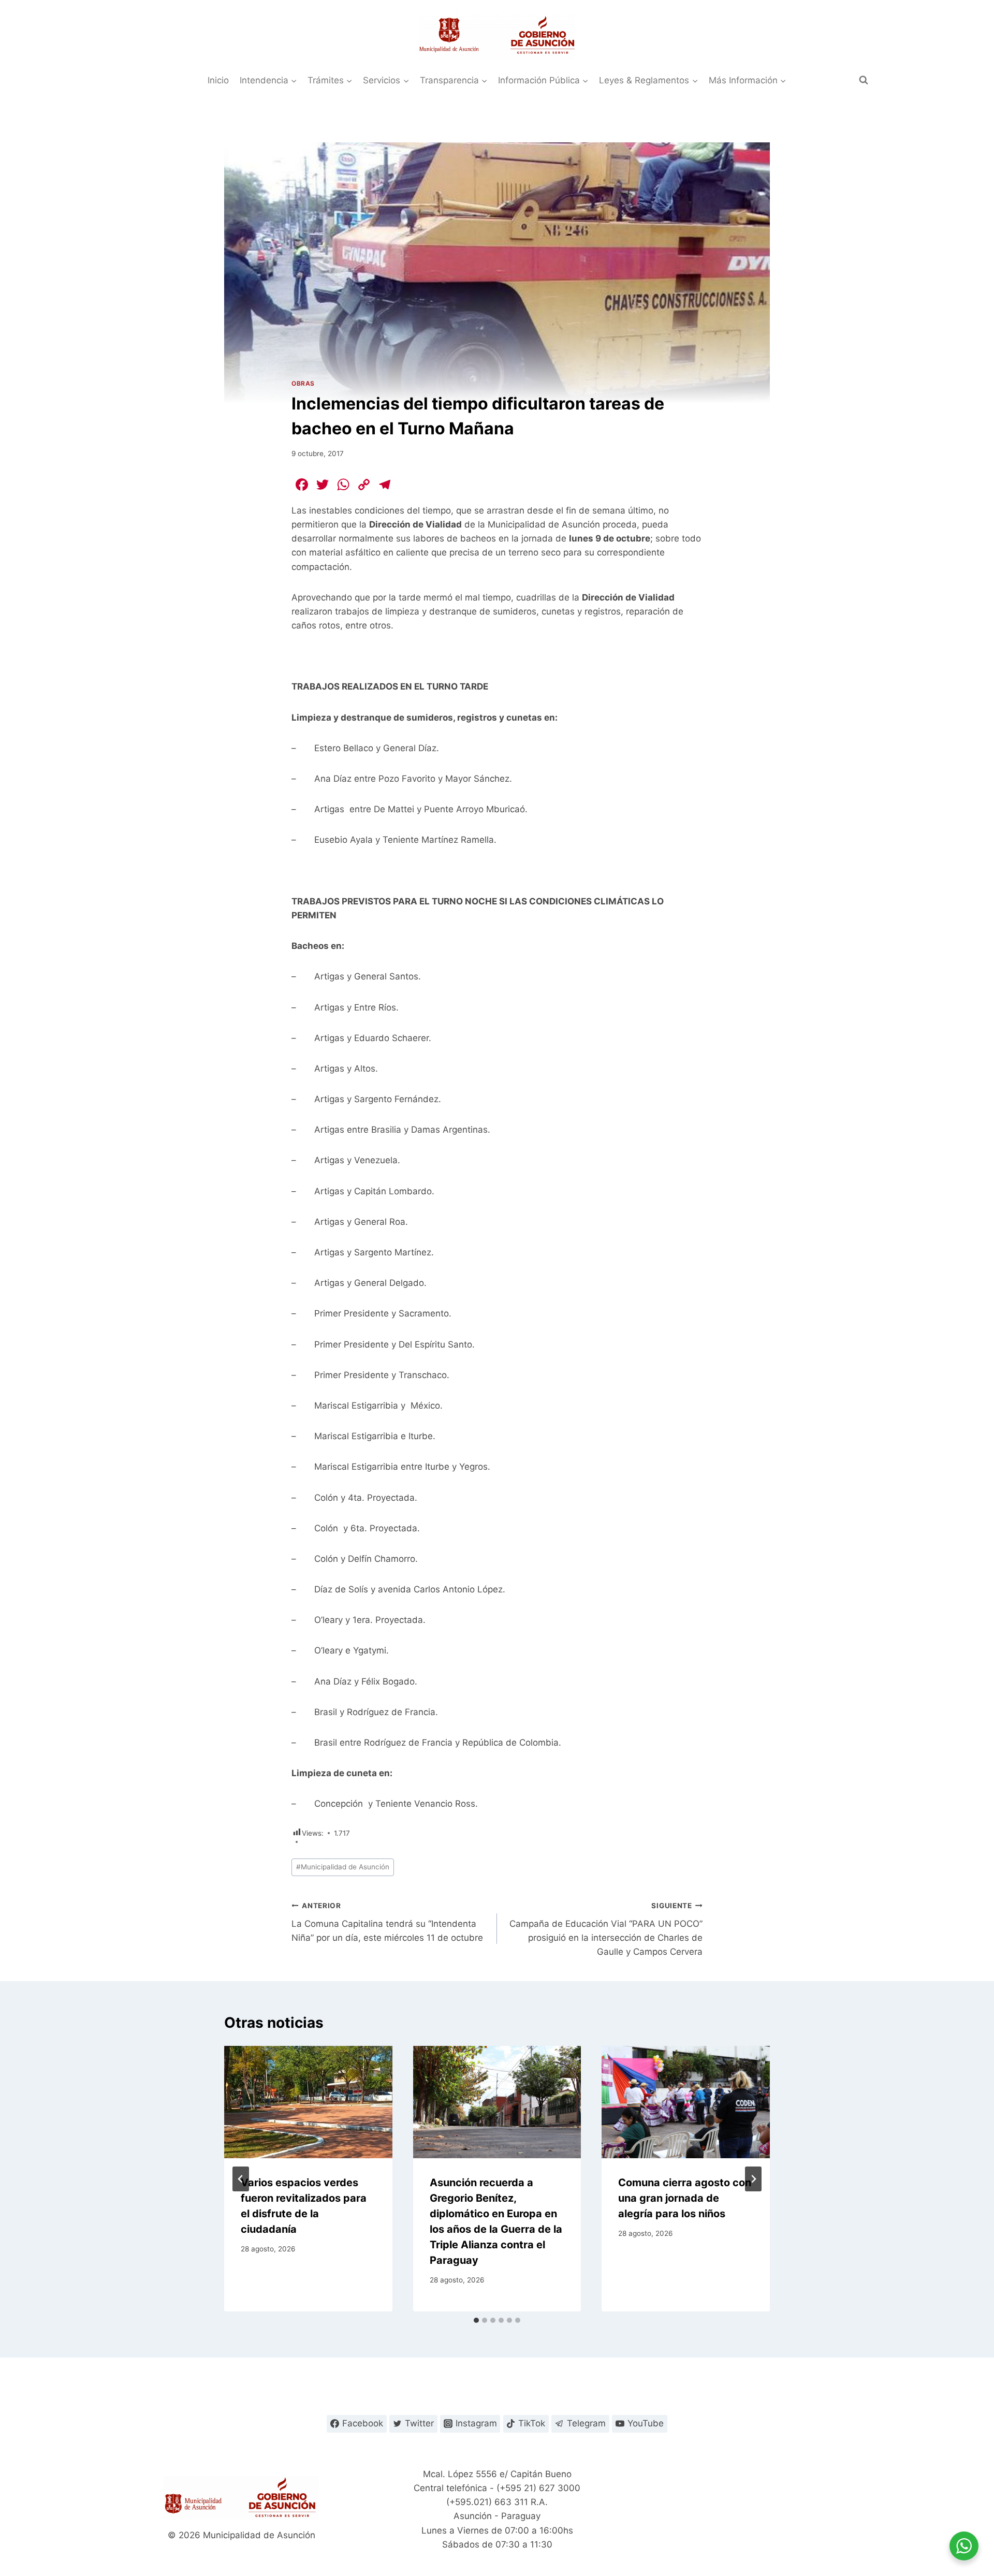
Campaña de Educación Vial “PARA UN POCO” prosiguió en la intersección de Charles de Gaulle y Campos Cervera (606, 1929)
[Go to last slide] (241, 2179)
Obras (303, 383)
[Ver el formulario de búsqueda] (864, 80)
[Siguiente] (753, 2179)
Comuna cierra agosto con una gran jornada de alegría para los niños (685, 2198)
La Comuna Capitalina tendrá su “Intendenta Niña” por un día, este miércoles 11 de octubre (387, 1922)
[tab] (476, 2320)
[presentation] (308, 2102)
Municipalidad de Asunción (343, 1867)
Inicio (218, 80)
